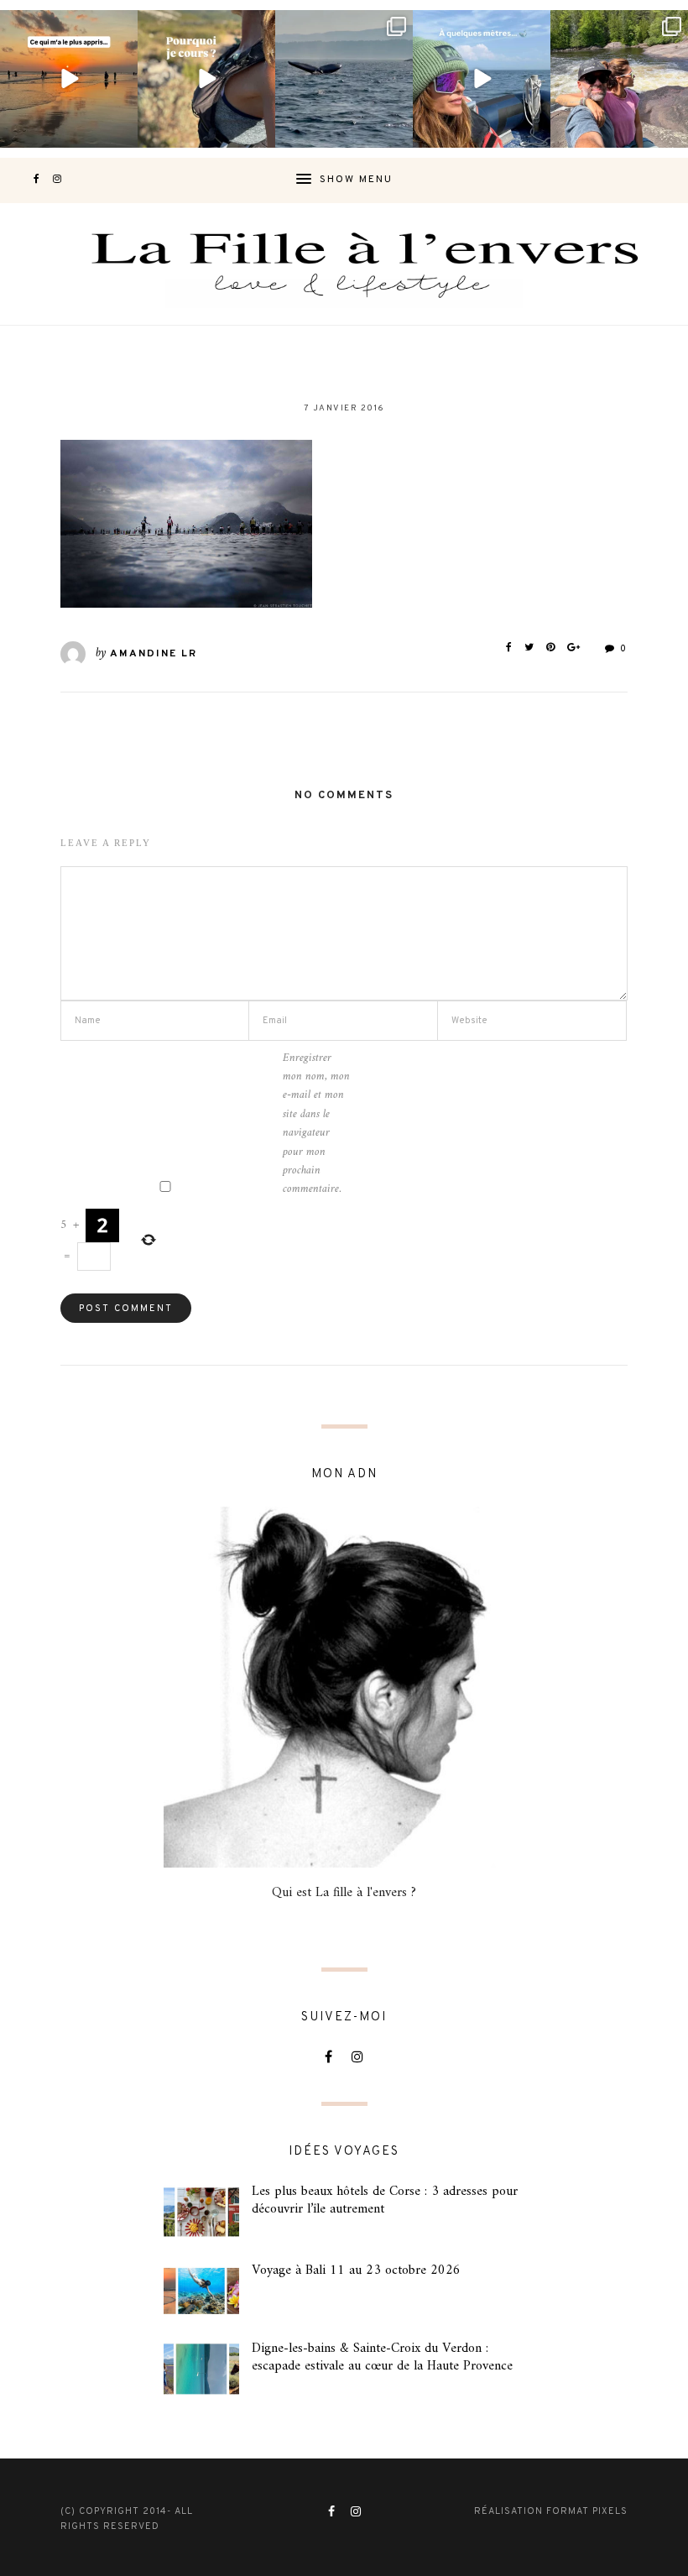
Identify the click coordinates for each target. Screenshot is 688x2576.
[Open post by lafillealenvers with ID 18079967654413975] (206, 79)
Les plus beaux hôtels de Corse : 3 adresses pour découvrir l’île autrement (385, 2200)
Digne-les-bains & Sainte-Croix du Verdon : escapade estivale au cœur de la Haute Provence (382, 2357)
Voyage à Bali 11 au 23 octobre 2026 (356, 2270)
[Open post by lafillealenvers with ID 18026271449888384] (69, 79)
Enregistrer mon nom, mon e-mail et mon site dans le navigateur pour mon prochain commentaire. (316, 1124)
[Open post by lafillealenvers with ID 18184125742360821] (482, 79)
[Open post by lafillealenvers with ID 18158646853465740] (344, 79)
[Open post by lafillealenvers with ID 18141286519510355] (619, 79)
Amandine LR (154, 654)
